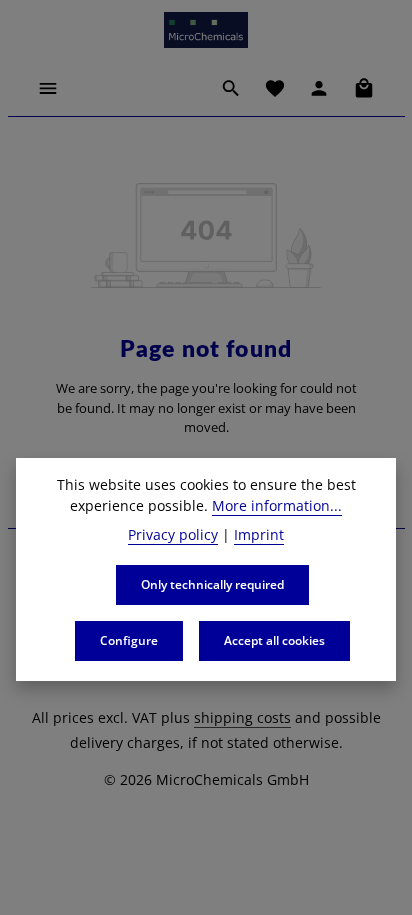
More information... (277, 505)
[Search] (231, 88)
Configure (129, 640)
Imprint (259, 534)
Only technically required (212, 584)
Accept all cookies (274, 640)
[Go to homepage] (205, 30)
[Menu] (48, 88)
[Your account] (319, 88)
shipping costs (242, 717)
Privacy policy (173, 534)
